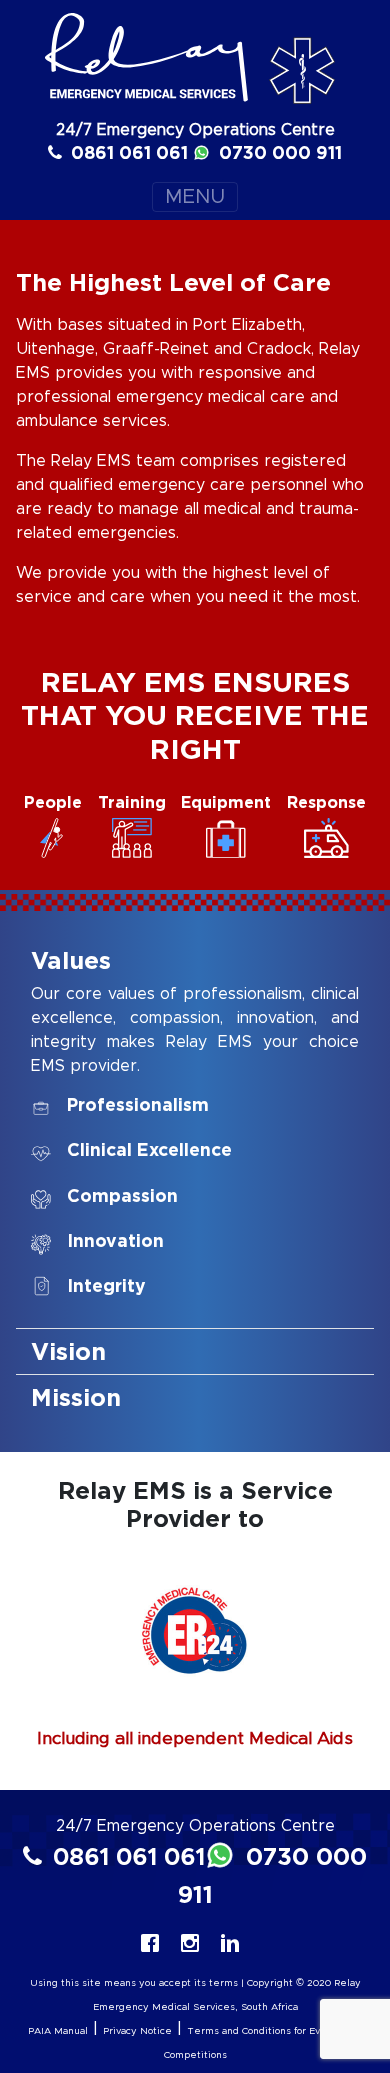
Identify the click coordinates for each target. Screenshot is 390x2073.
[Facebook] (155, 1943)
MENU (195, 197)
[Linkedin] (235, 1943)
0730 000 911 (278, 152)
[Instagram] (195, 1943)
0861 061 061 (127, 152)
